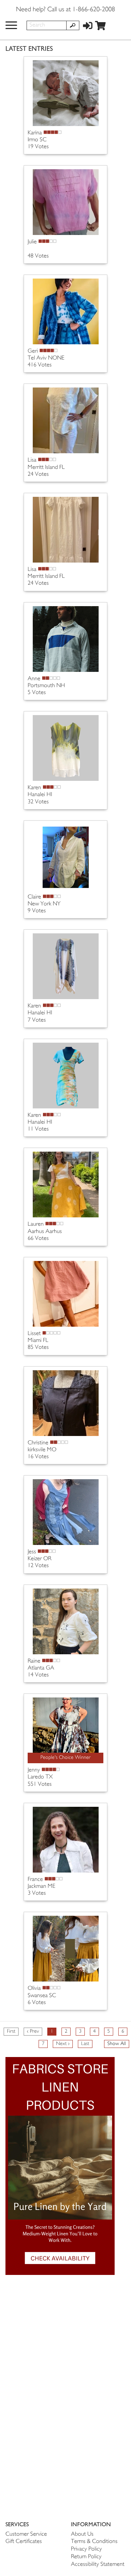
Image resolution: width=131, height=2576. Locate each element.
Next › (63, 2044)
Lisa (32, 460)
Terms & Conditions (94, 2542)
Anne (34, 679)
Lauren (36, 1224)
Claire (34, 897)
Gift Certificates (24, 2542)
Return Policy (86, 2557)
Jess (32, 1552)
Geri (33, 351)
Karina (35, 133)
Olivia (34, 1989)
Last (85, 2044)
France (35, 1880)
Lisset (34, 1334)
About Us (82, 2534)
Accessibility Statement (98, 2565)
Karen (34, 788)
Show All (117, 2044)
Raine (34, 1661)
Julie (32, 242)
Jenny (34, 1770)
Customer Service (26, 2534)
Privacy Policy (86, 2549)
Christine (38, 1443)
